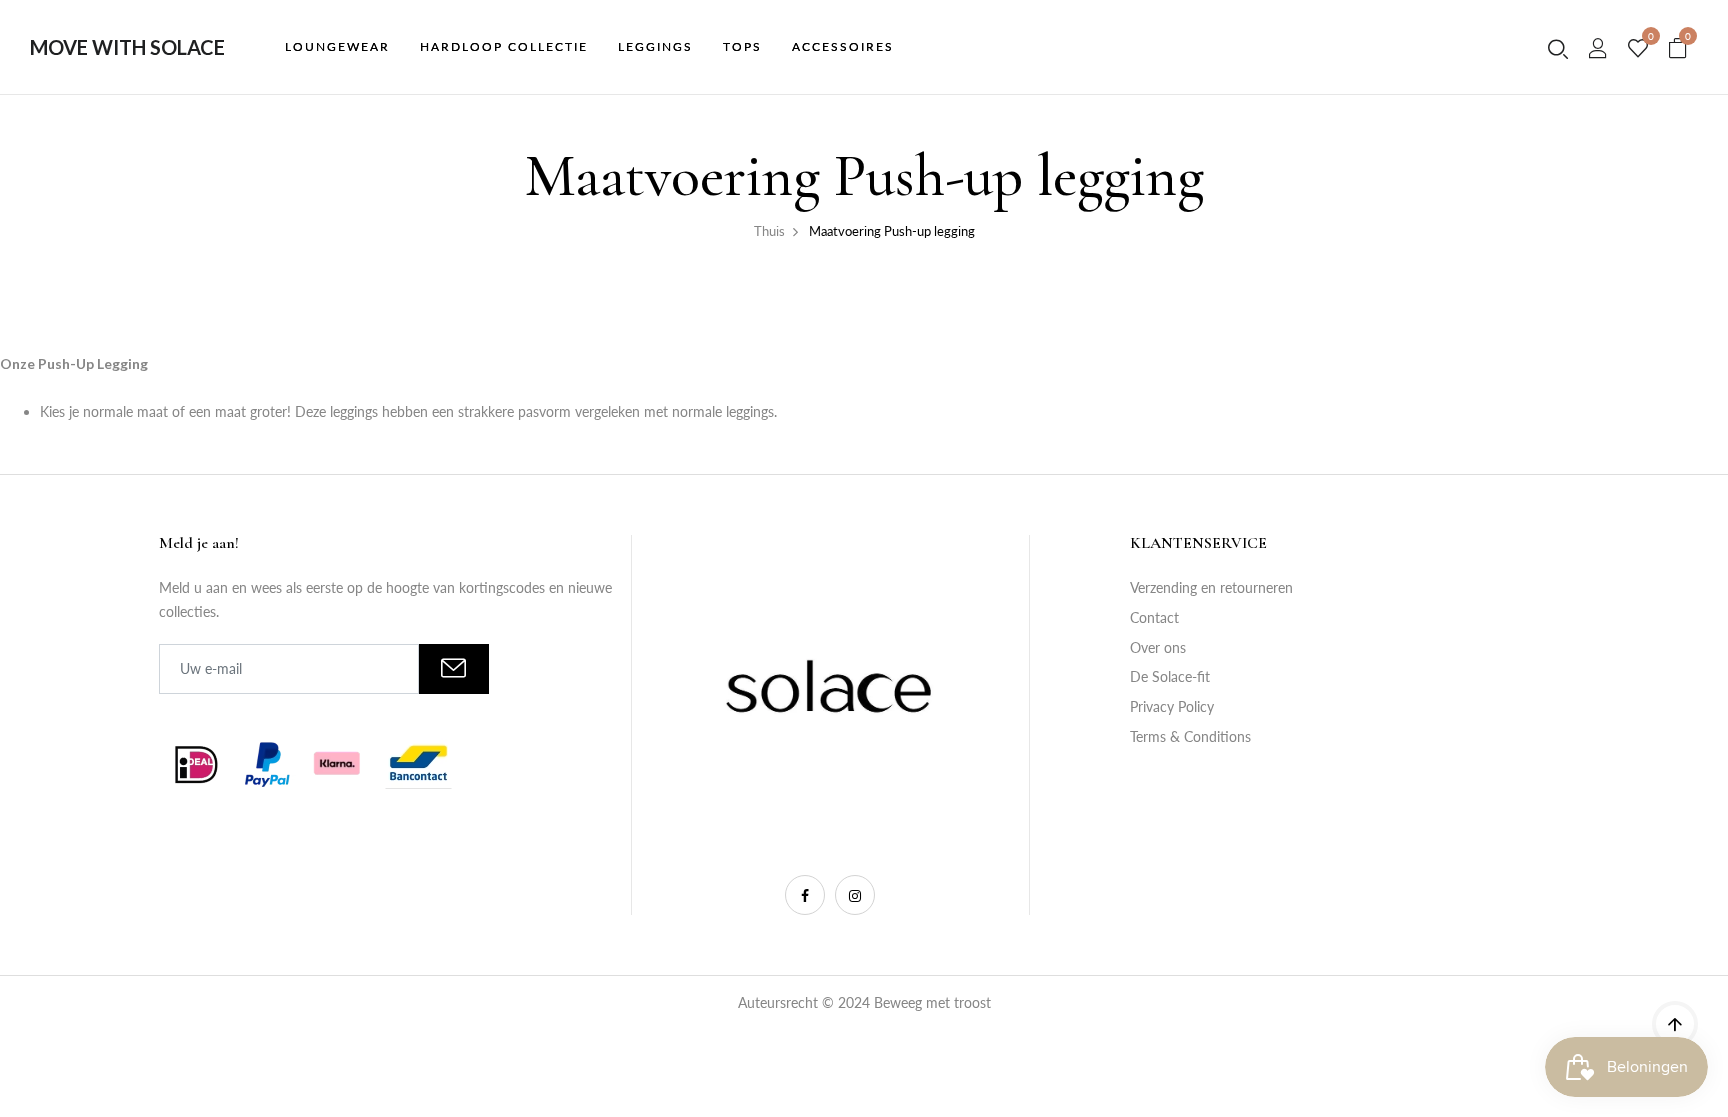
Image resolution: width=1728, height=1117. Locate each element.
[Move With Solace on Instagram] (855, 895)
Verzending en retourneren (1211, 587)
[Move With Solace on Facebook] (805, 895)
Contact (1154, 617)
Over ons (1158, 647)
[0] (1638, 49)
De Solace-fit (1170, 676)
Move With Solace (127, 47)
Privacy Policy (1172, 706)
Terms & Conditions (1190, 736)
